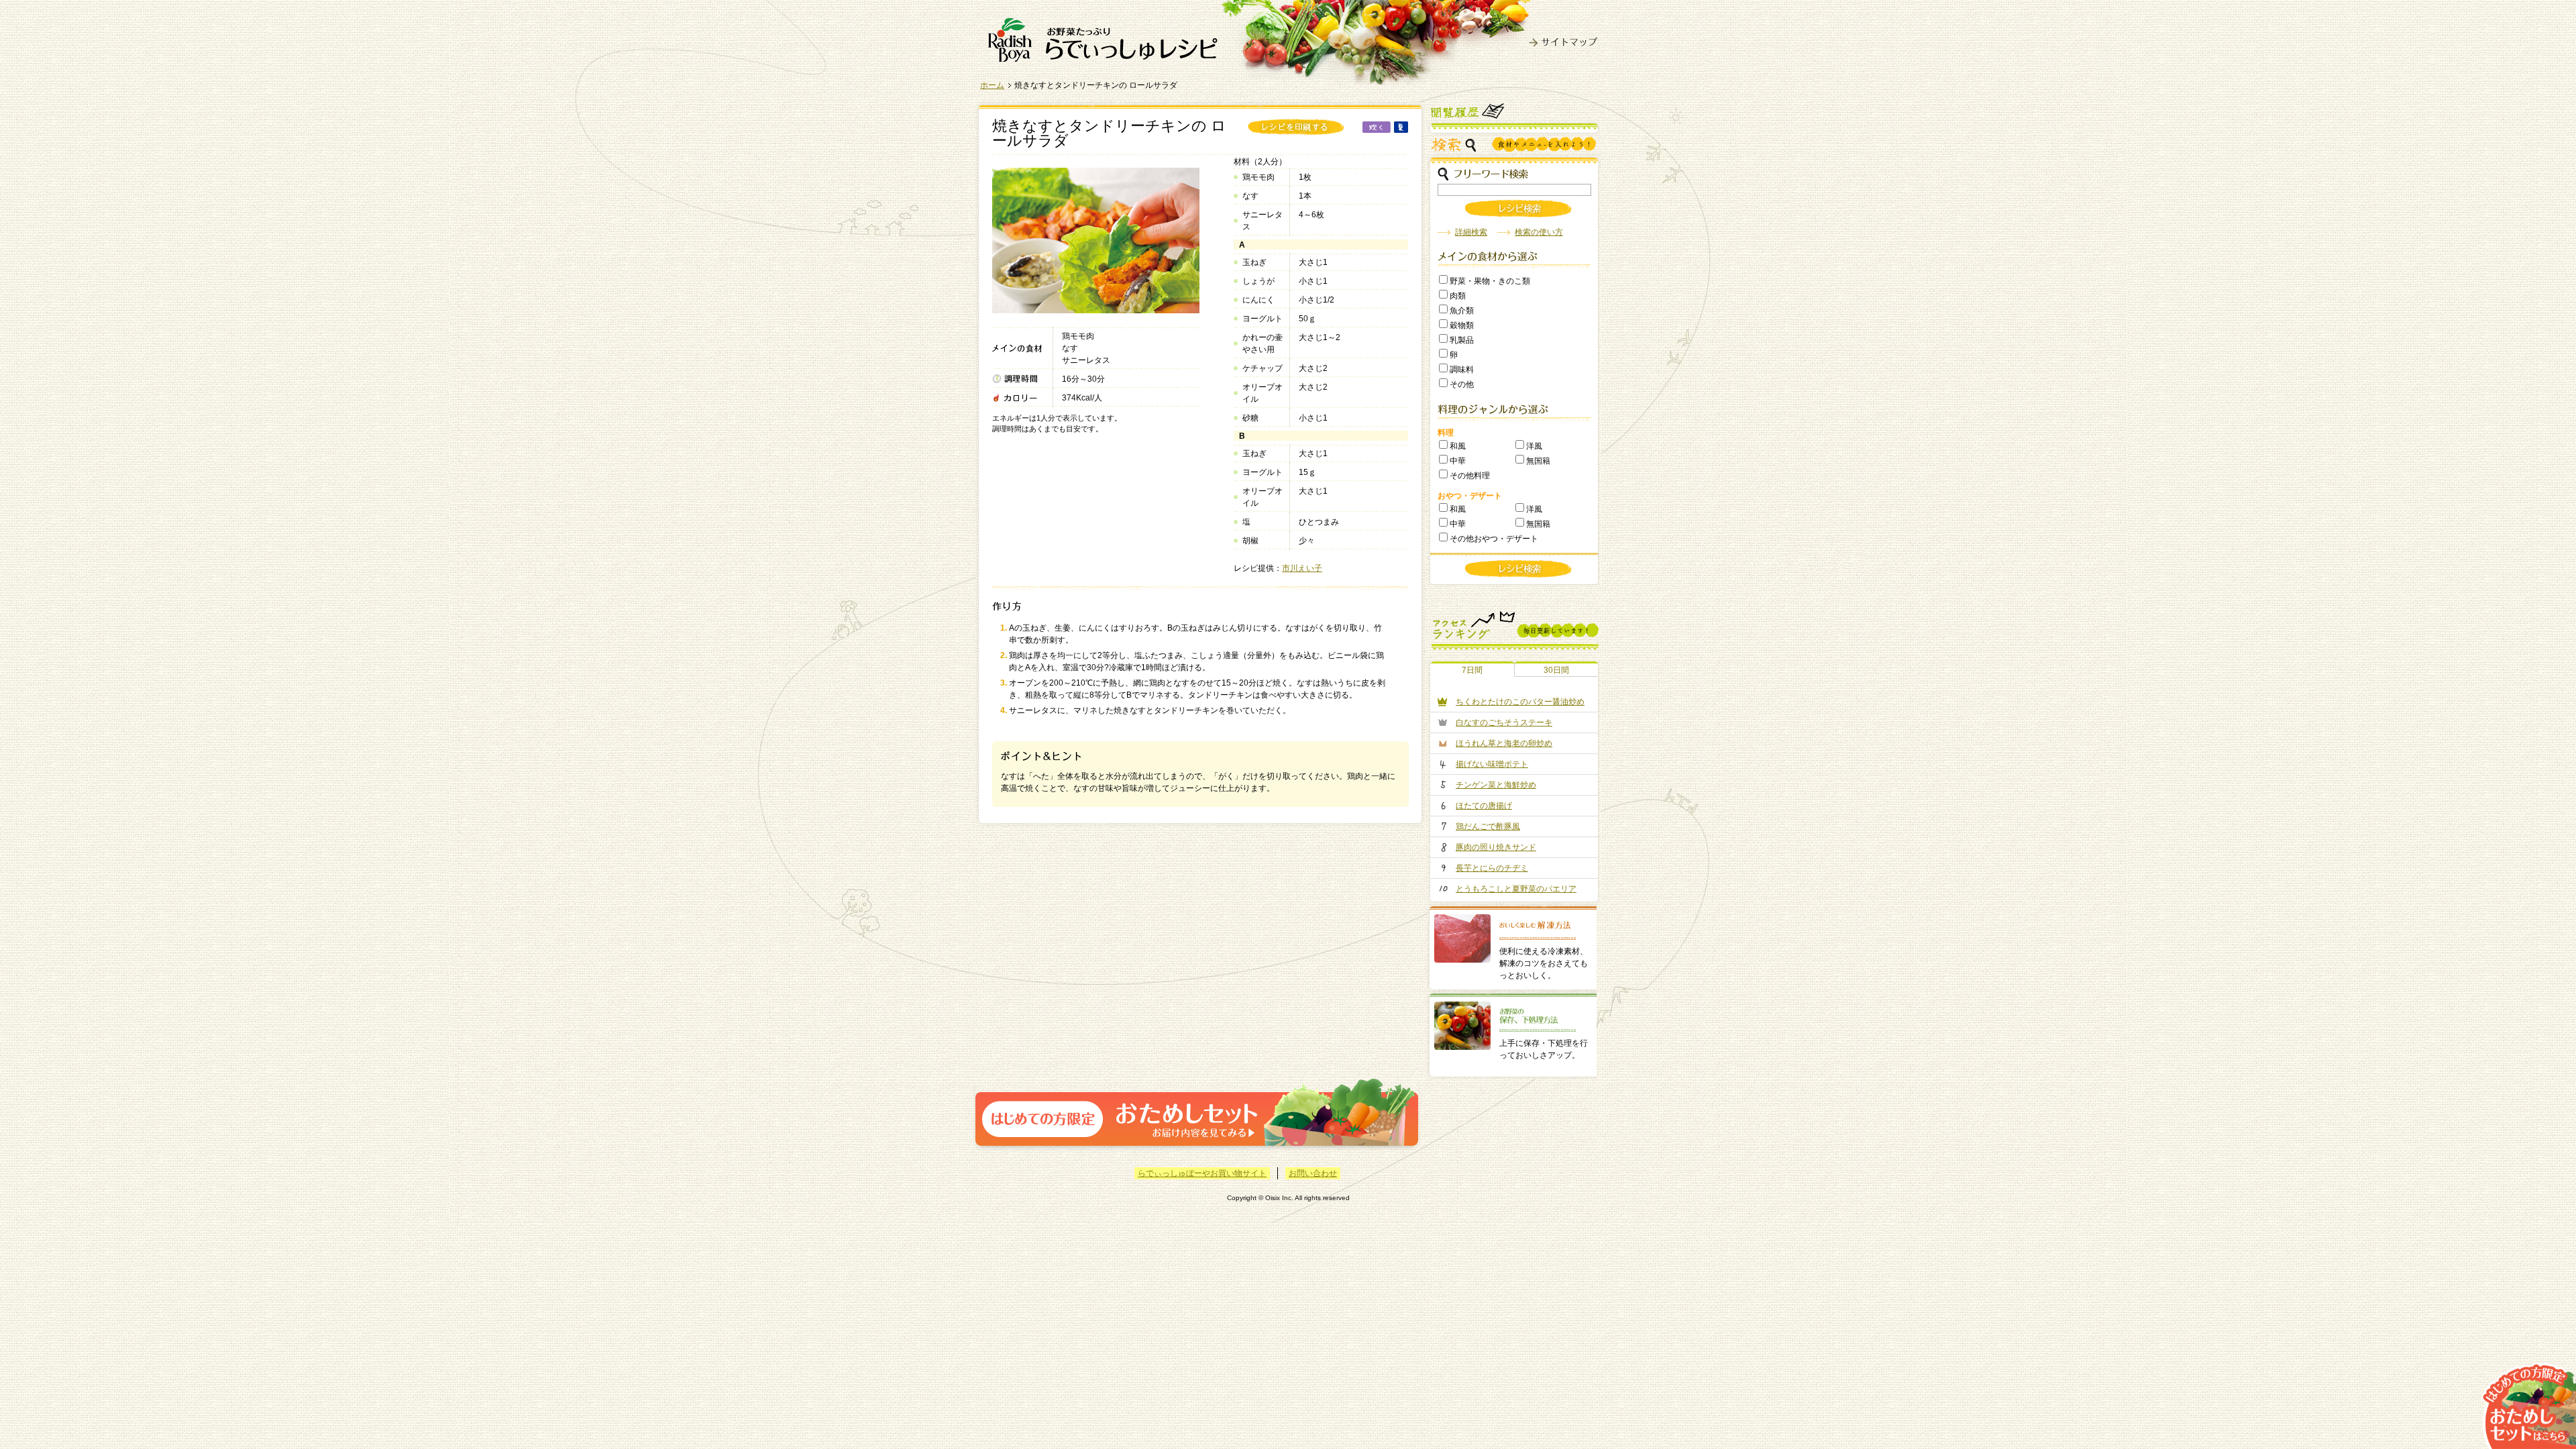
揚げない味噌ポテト (1492, 764)
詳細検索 (1471, 232)
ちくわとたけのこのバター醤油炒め (1520, 702)
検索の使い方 (1539, 232)
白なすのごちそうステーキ (1504, 722)
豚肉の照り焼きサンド (1496, 847)
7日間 (1472, 670)
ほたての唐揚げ (1484, 806)
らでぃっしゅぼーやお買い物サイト (1202, 1173)
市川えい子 (1302, 568)
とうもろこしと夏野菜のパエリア (1516, 889)
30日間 (1556, 670)
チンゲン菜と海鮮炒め (1496, 785)
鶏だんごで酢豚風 (1488, 826)
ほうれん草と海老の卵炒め (1504, 743)
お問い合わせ (1313, 1173)
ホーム (992, 85)
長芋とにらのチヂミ (1492, 868)
